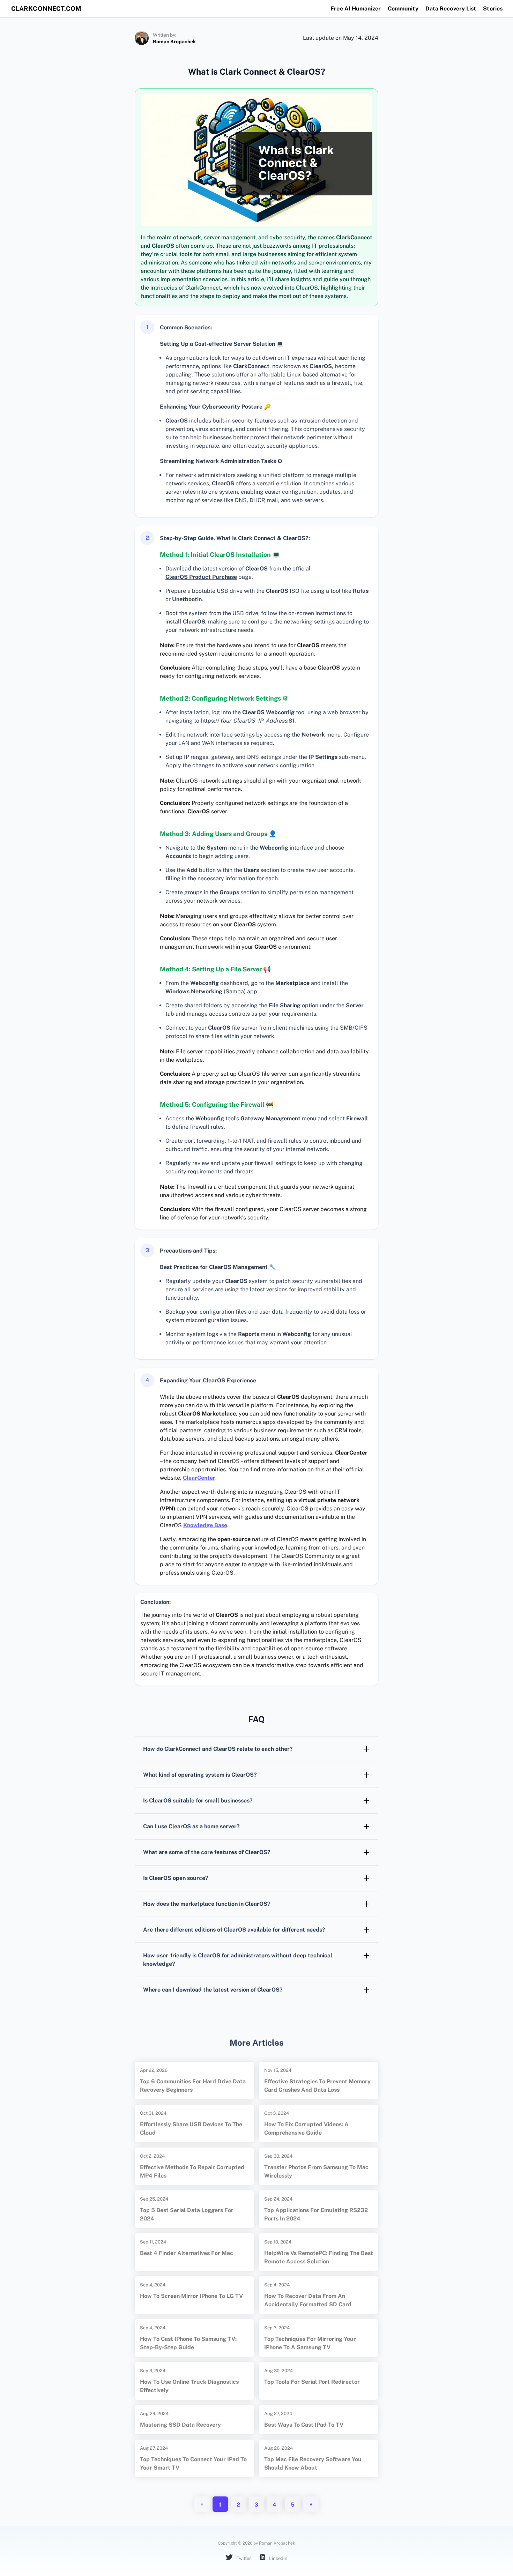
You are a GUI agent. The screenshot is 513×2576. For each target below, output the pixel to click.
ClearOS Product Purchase (201, 577)
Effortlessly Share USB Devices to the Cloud (191, 2129)
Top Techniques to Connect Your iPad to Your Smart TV (193, 2463)
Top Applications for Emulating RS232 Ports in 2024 (316, 2214)
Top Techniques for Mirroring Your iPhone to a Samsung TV (310, 2343)
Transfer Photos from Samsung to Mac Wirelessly (316, 2171)
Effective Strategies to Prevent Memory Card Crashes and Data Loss (317, 2086)
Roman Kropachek (174, 42)
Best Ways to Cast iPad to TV (304, 2425)
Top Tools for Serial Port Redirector (312, 2382)
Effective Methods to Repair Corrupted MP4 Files (192, 2171)
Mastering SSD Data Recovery (180, 2425)
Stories (493, 9)
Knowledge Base (205, 1525)
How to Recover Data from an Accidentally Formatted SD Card (308, 2300)
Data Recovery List (451, 9)
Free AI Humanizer (356, 9)
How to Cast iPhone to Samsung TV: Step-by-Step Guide (188, 2343)
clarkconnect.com (46, 9)
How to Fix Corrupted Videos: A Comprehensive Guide (306, 2129)
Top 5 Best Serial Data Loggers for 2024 (187, 2214)
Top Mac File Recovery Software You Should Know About (313, 2463)
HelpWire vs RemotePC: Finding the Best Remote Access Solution (319, 2257)
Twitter (243, 2558)
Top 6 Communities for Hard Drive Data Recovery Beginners (193, 2086)
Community (403, 9)
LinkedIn (278, 2558)
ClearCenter (199, 1478)
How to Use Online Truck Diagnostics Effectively (189, 2386)
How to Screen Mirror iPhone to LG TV (191, 2296)
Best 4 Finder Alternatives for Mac (187, 2253)
